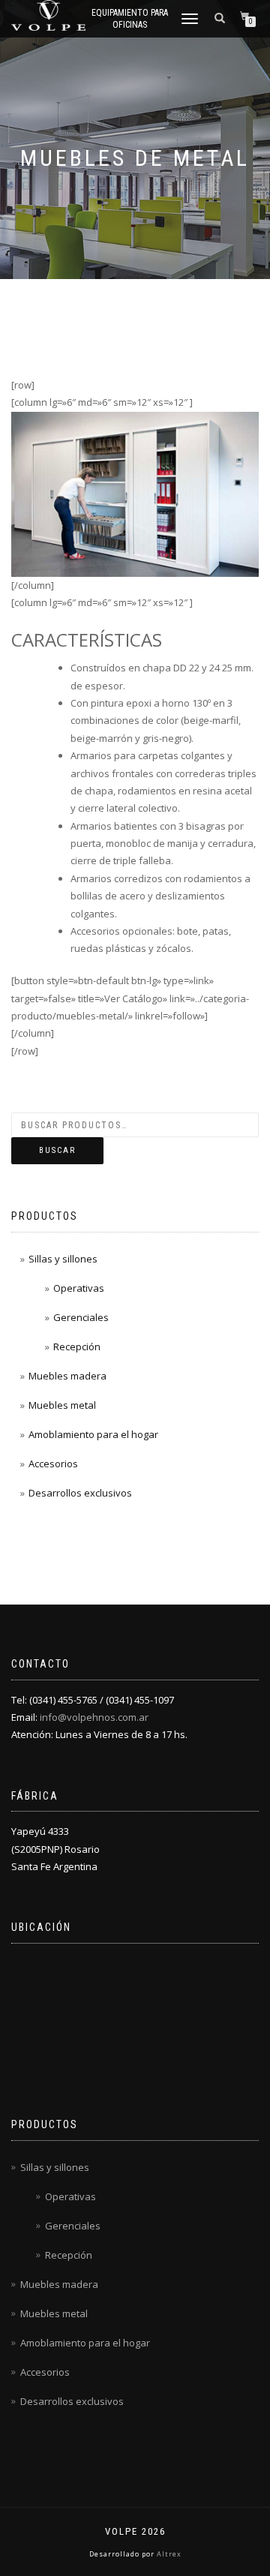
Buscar (57, 1150)
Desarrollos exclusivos (80, 1493)
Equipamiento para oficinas (130, 19)
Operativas (79, 1288)
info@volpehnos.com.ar (94, 1717)
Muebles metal (62, 1405)
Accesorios (53, 1464)
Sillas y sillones (63, 1259)
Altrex (168, 2554)
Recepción (77, 1347)
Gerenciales (81, 1317)
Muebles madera (67, 1376)
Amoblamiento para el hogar (93, 1434)
